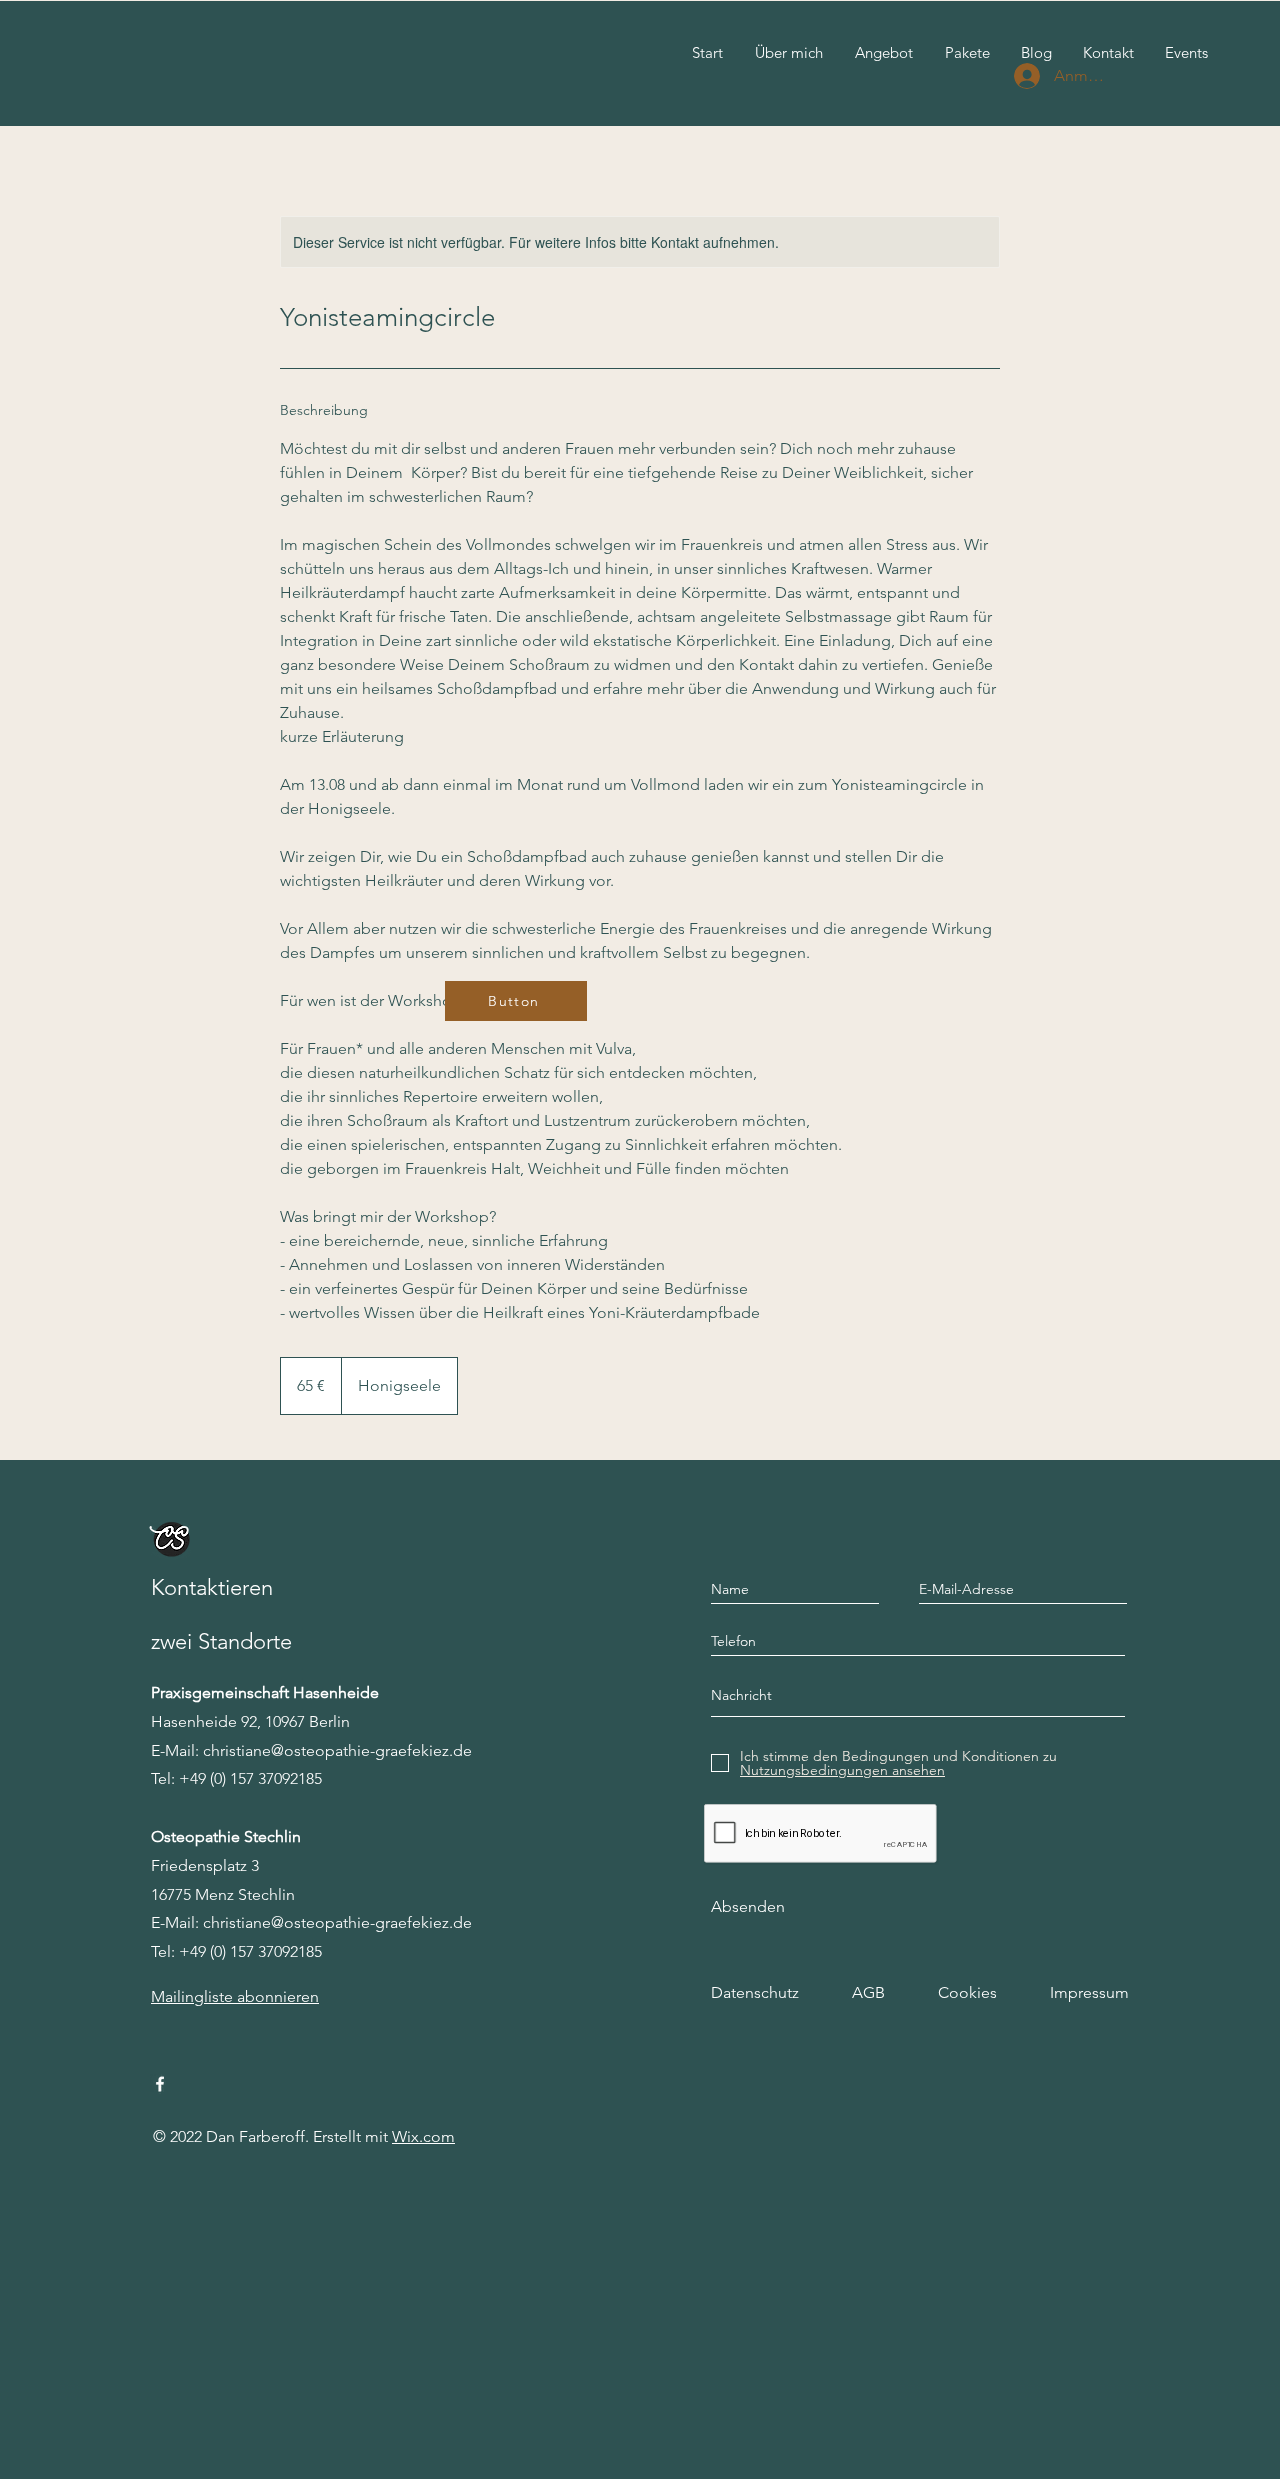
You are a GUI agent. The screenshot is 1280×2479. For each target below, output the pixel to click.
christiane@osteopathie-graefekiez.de (337, 1750)
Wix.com (423, 2136)
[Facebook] (160, 2084)
